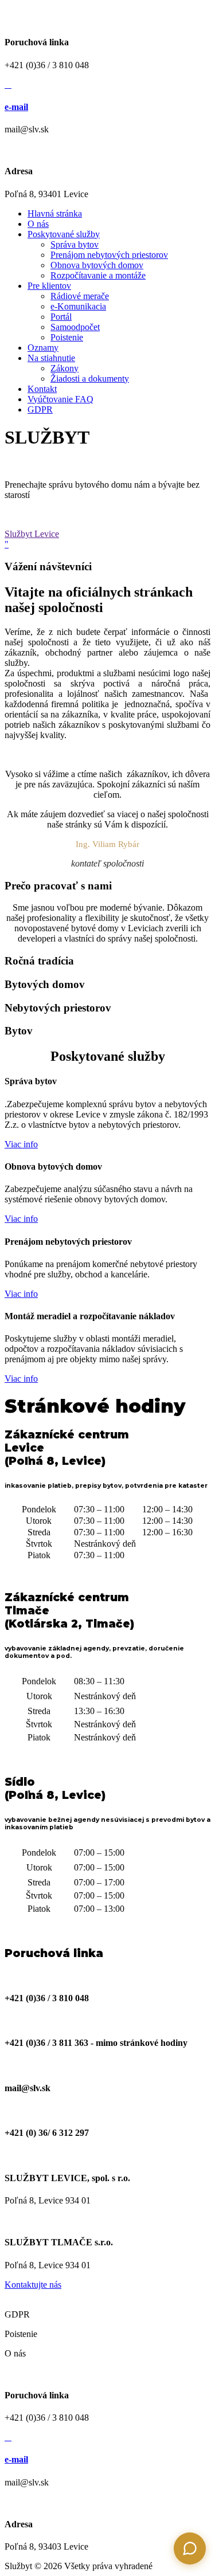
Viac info (21, 1144)
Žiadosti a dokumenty (90, 379)
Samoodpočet (75, 327)
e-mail (16, 107)
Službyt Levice (32, 534)
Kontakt (42, 389)
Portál (61, 317)
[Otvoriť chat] (190, 2548)
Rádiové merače (80, 296)
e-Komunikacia (78, 306)
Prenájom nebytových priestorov (109, 255)
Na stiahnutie (51, 358)
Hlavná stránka (55, 213)
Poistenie (67, 337)
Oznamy (43, 348)
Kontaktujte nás (33, 2285)
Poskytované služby (64, 234)
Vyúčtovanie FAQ (60, 399)
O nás (38, 224)
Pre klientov (49, 286)
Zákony (64, 368)
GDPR (40, 409)
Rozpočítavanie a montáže (98, 275)
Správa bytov (75, 244)
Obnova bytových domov (97, 265)
